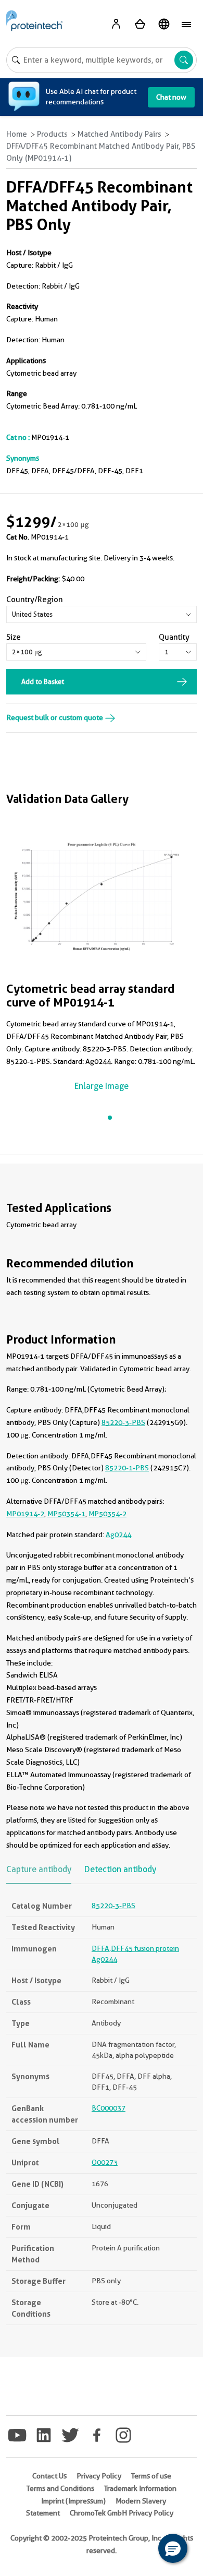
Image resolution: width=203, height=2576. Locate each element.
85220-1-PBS (127, 1468)
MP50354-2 (107, 1514)
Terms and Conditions (60, 2488)
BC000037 (109, 2108)
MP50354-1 (66, 1514)
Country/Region (35, 600)
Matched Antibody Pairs (119, 134)
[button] (173, 2548)
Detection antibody (120, 1869)
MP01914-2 (25, 1514)
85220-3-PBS (123, 1422)
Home (17, 134)
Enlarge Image (102, 1086)
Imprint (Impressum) (73, 2501)
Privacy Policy (99, 2476)
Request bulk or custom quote (55, 717)
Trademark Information (140, 2488)
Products (52, 134)
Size (14, 637)
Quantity (174, 637)
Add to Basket (43, 681)
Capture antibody (39, 1869)
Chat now (171, 97)
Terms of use (151, 2476)
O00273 (105, 2162)
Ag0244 (118, 1535)
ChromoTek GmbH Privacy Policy (122, 2513)
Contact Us (49, 2476)
